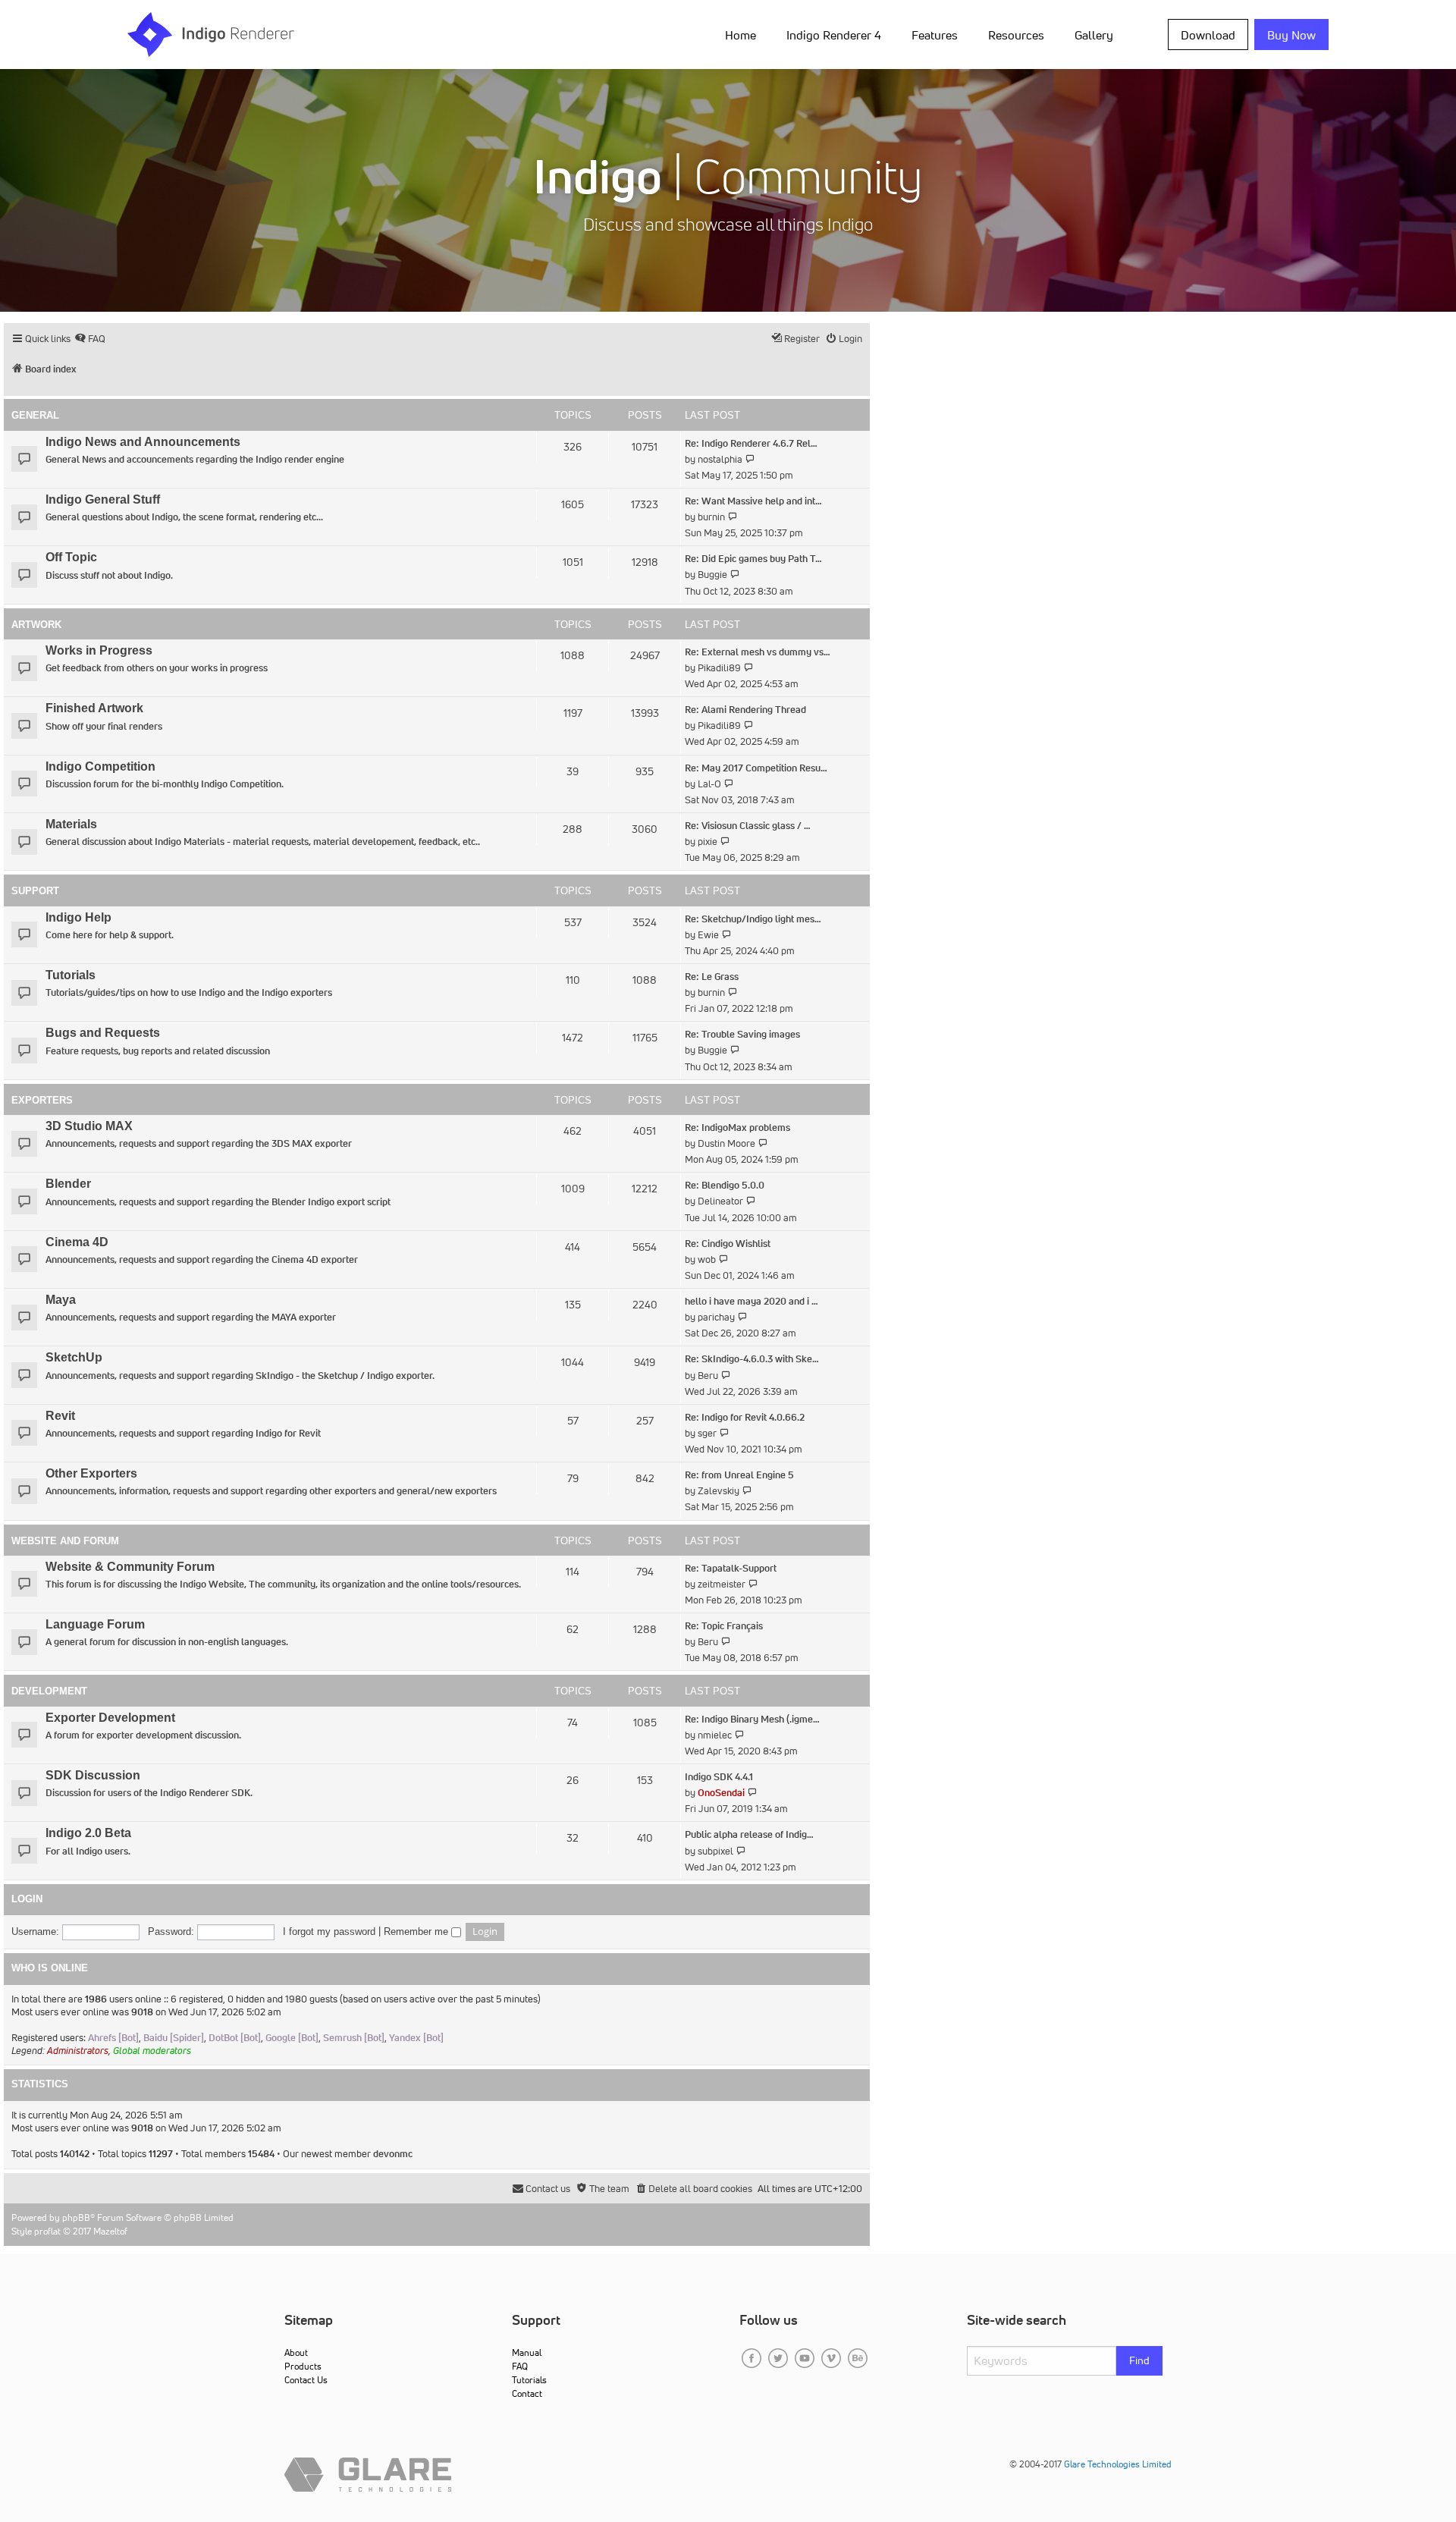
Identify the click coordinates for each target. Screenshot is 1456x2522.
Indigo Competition (100, 766)
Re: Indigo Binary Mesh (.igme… (752, 1719)
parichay (716, 1317)
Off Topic (71, 557)
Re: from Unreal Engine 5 (739, 1475)
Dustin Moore (726, 1143)
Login (27, 1899)
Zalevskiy (719, 1491)
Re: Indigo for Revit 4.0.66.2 (745, 1417)
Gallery (1094, 35)
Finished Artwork (94, 708)
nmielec (715, 1735)
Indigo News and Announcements (143, 442)
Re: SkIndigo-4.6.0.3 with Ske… (752, 1359)
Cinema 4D (77, 1242)
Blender (68, 1184)
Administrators (78, 2051)
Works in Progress (99, 650)
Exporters (42, 1100)
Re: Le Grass (712, 977)
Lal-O (709, 784)
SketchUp (74, 1357)
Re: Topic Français (724, 1626)
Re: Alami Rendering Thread (745, 710)
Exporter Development (110, 1718)
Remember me (417, 1932)
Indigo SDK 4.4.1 (719, 1777)
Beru (708, 1376)
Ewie (708, 935)
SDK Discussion (93, 1775)
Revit (60, 1416)
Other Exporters (91, 1473)
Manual (527, 2352)
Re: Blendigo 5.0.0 (725, 1185)
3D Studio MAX (89, 1126)
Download (1208, 35)
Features (935, 35)
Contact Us (306, 2380)
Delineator (720, 1201)
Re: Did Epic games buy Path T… (753, 559)
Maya (61, 1300)
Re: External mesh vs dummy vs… (758, 652)
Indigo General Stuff (103, 499)
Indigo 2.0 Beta (88, 1833)
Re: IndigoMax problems (737, 1128)
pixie (708, 842)
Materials (71, 824)
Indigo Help (78, 917)
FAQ (520, 2366)
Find (1139, 2360)
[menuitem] (744, 34)
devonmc (393, 2154)
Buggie (712, 575)
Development (49, 1691)
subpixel (715, 1851)
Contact (527, 2393)
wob (707, 1259)
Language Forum (95, 1624)
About (296, 2352)
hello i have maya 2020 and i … (752, 1301)
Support (35, 891)
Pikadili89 (719, 668)
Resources (1016, 35)
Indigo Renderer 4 (834, 35)
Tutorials (71, 975)
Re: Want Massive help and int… (753, 501)
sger (707, 1433)
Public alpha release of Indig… (749, 1834)
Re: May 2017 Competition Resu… (756, 768)
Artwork (36, 625)
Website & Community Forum (130, 1567)
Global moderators (152, 2051)
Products (303, 2366)
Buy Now (1291, 35)
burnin (711, 517)
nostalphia (720, 459)
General (35, 415)
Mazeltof (110, 2231)
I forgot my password (329, 1932)
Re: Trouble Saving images (742, 1034)
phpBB (76, 2217)
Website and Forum (65, 1541)
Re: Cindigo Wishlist (728, 1244)
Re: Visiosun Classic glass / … (748, 826)
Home (741, 35)
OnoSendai (721, 1793)
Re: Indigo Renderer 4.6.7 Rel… (751, 443)
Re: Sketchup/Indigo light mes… (753, 919)
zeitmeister (722, 1584)
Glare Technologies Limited (1118, 2464)
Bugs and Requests (103, 1033)
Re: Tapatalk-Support (731, 1568)
